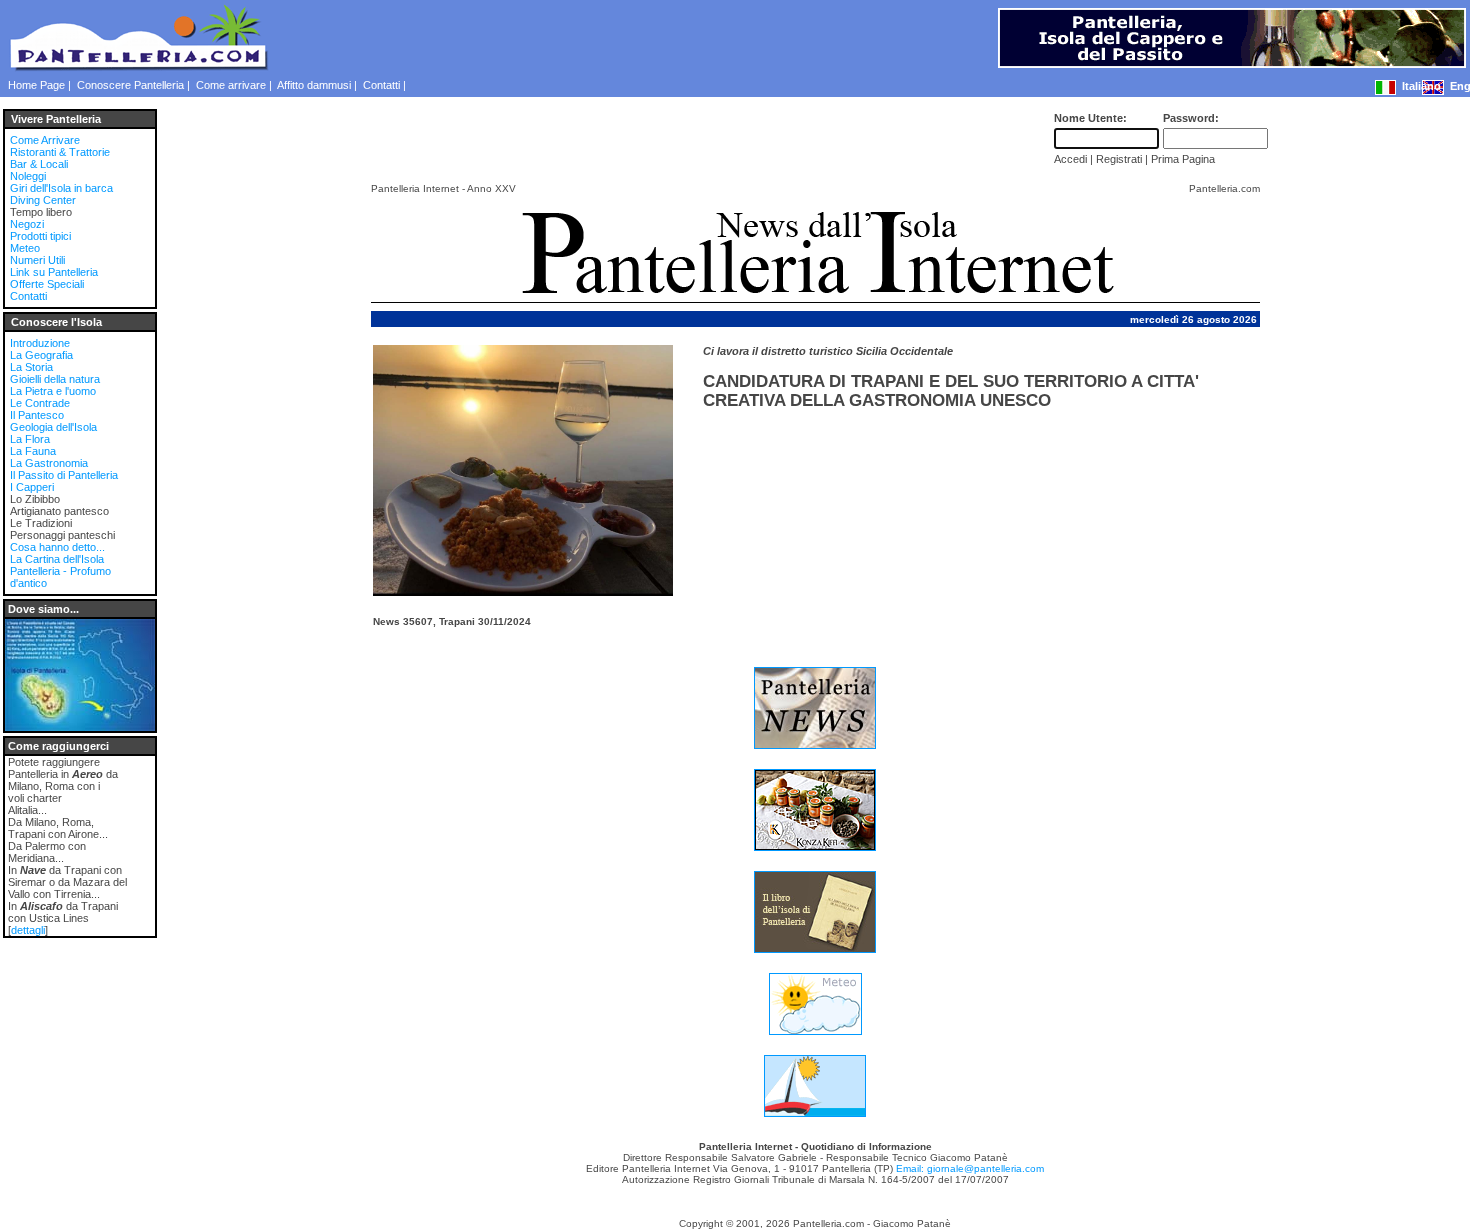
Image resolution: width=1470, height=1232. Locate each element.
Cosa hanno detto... (57, 547)
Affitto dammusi (314, 85)
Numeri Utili (37, 260)
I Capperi (32, 487)
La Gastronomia (49, 463)
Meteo (25, 248)
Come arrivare (231, 85)
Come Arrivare (45, 140)
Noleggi (28, 176)
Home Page (36, 85)
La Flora (30, 439)
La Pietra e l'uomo (53, 391)
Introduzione (40, 343)
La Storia (31, 367)
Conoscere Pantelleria (130, 85)
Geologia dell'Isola (53, 427)
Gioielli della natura (55, 379)
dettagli (28, 930)
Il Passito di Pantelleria (64, 475)
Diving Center (43, 200)
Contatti (381, 85)
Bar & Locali (39, 164)
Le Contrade (40, 403)
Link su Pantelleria (54, 272)
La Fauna (33, 451)
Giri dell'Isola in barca (61, 188)
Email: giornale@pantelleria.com (970, 1168)
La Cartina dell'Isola (57, 559)
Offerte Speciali (47, 284)
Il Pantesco (37, 415)
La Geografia (41, 355)
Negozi (27, 224)
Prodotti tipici (40, 236)
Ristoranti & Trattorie (60, 152)
